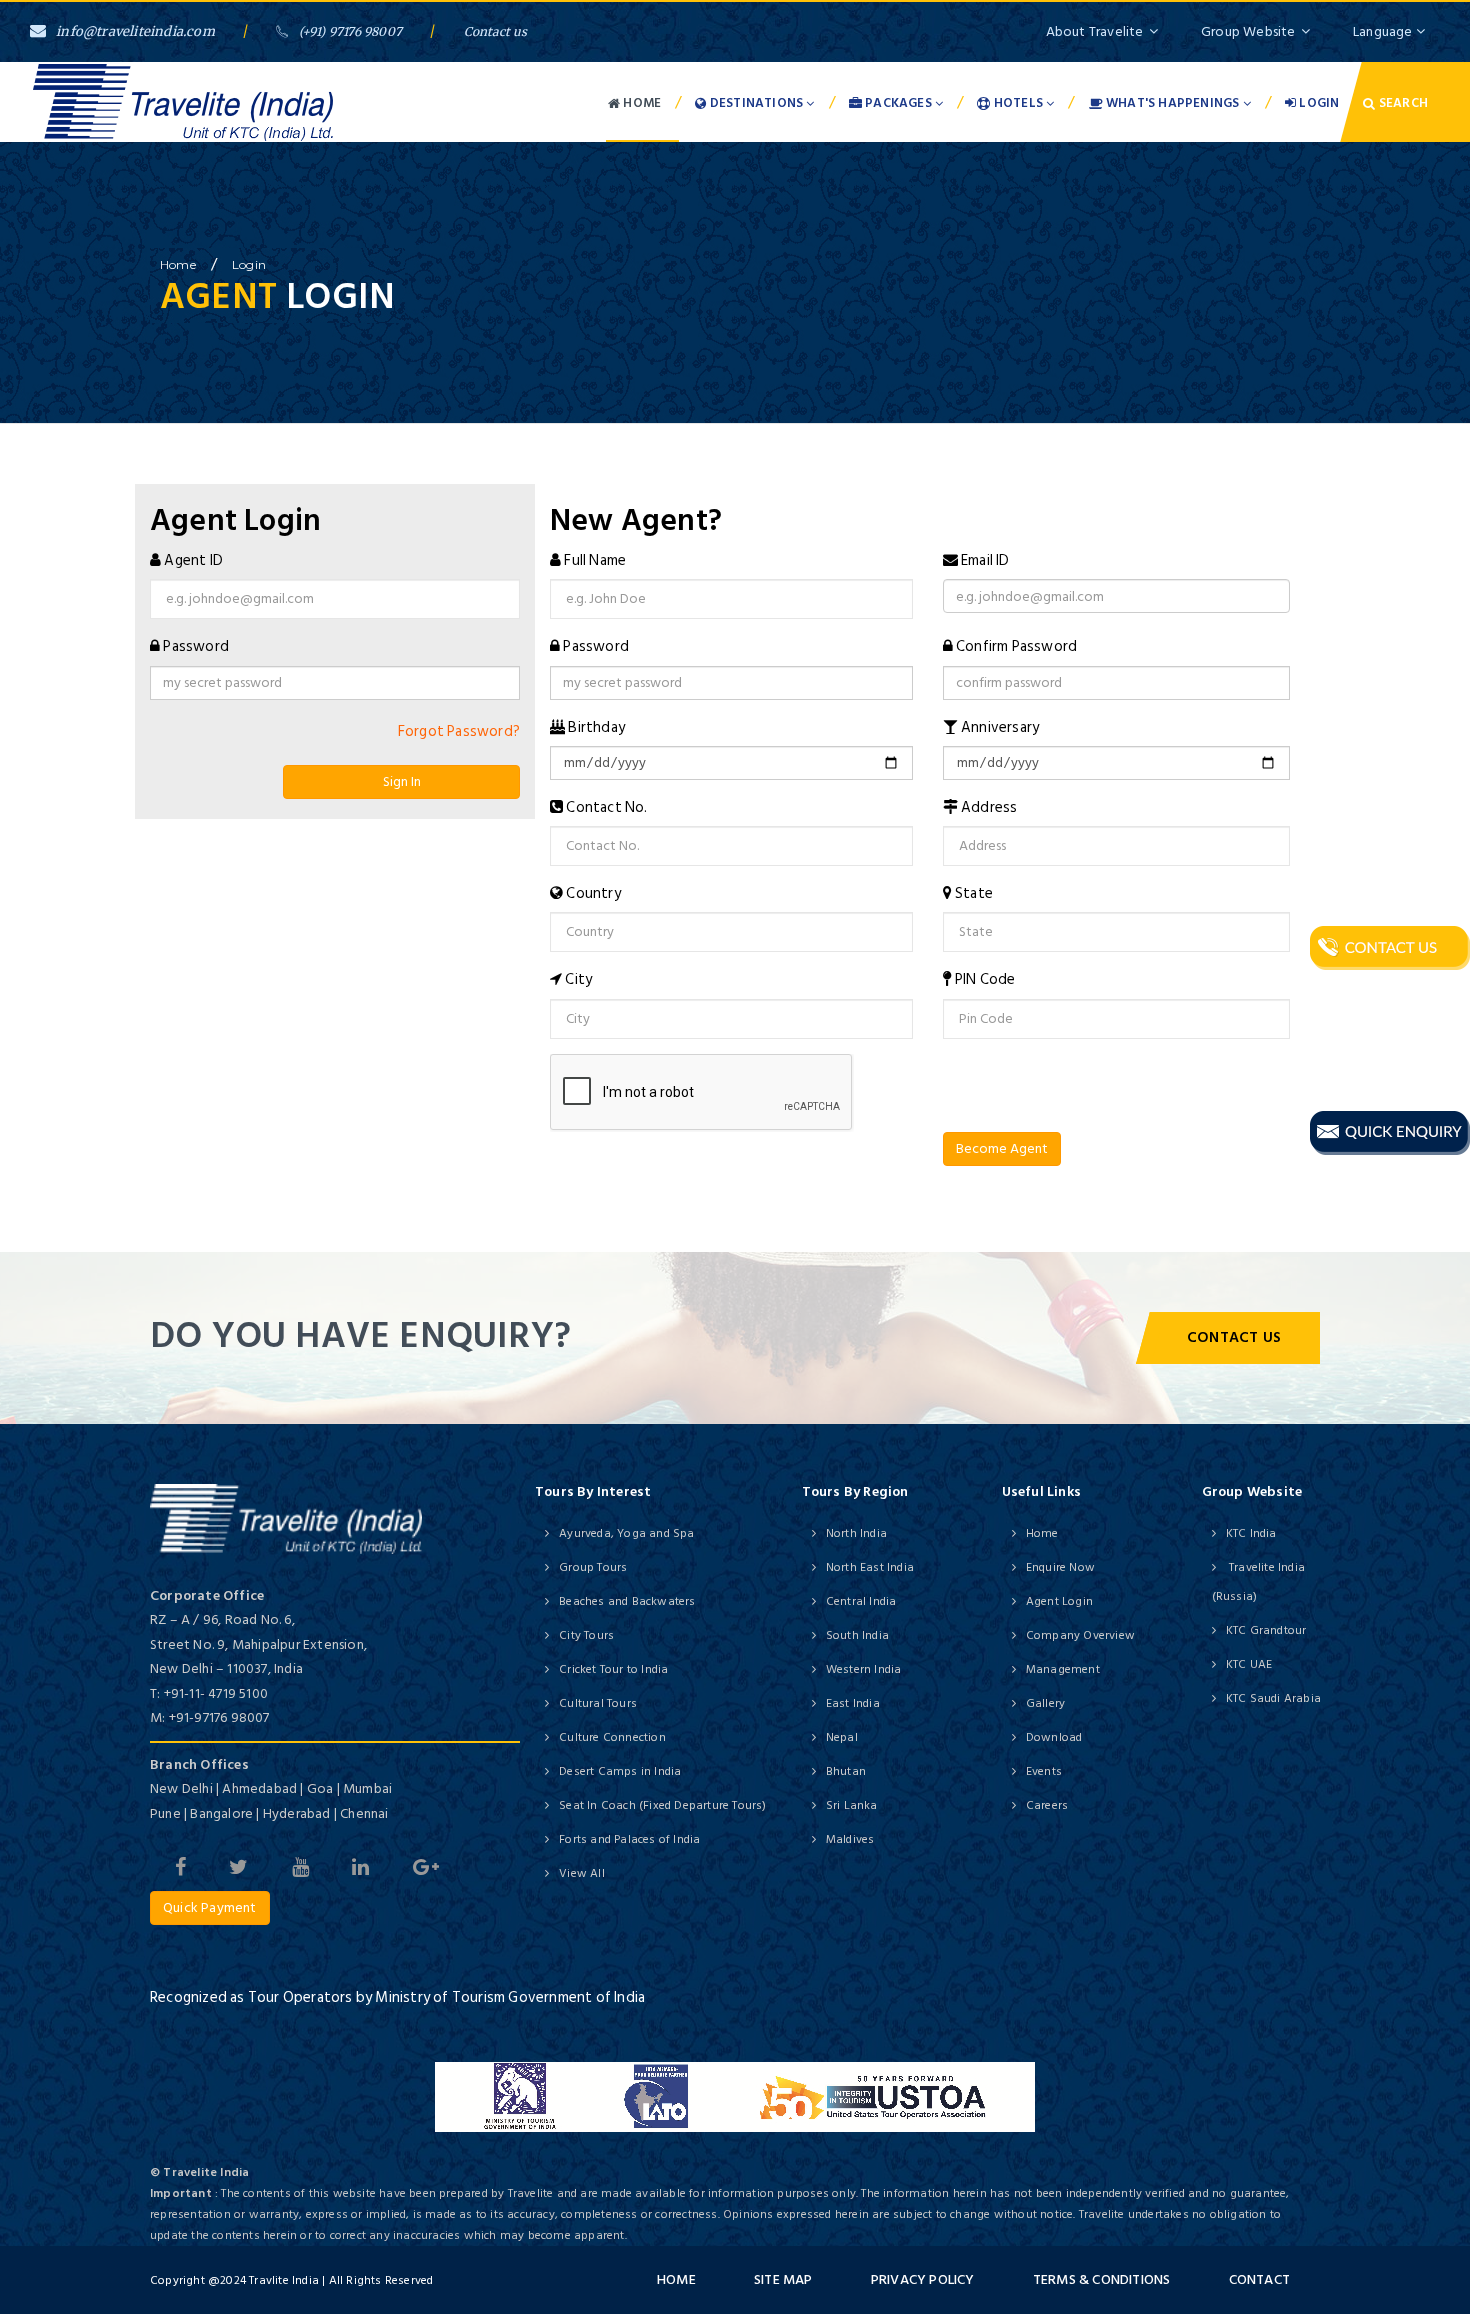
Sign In (402, 781)
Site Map (783, 2279)
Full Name (595, 560)
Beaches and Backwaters (627, 1601)
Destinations (757, 103)
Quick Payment (210, 1907)
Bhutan (846, 1771)
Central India (861, 1601)
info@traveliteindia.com (135, 31)
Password (196, 646)
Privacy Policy (923, 2279)
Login (1317, 103)
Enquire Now (1060, 1567)
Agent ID (193, 560)
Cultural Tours (598, 1703)
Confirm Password (1016, 646)
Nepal (842, 1737)
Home (640, 103)
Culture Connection (612, 1737)
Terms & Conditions (1102, 2279)
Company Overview (1080, 1635)
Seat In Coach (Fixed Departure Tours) (662, 1805)
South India (857, 1635)
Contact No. (606, 807)
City (578, 979)
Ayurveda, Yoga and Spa (626, 1533)
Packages (898, 103)
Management (1063, 1669)
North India (856, 1533)
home (178, 264)
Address (989, 807)
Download (1054, 1737)
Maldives (850, 1839)
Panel (42, 1238)
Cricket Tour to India (613, 1669)
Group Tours (593, 1567)
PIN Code (985, 979)
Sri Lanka (852, 1805)
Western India (864, 1669)
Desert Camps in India (620, 1771)
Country (593, 893)
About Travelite (1095, 31)
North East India (870, 1567)
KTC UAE (1249, 1664)
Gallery (1045, 1703)
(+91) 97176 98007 (350, 31)
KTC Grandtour (1266, 1630)
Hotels (1019, 103)
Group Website (1248, 31)
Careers (1047, 1805)
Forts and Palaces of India (629, 1839)
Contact (1259, 2279)
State (974, 893)
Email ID (985, 560)
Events (1044, 1771)
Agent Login (1059, 1601)
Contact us (496, 31)
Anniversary (1000, 727)
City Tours (586, 1635)
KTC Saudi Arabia (1273, 1698)
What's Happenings (1173, 103)
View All (582, 1873)
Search (1402, 103)
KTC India (1251, 1533)
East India (853, 1703)
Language (1384, 31)
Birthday (596, 727)
